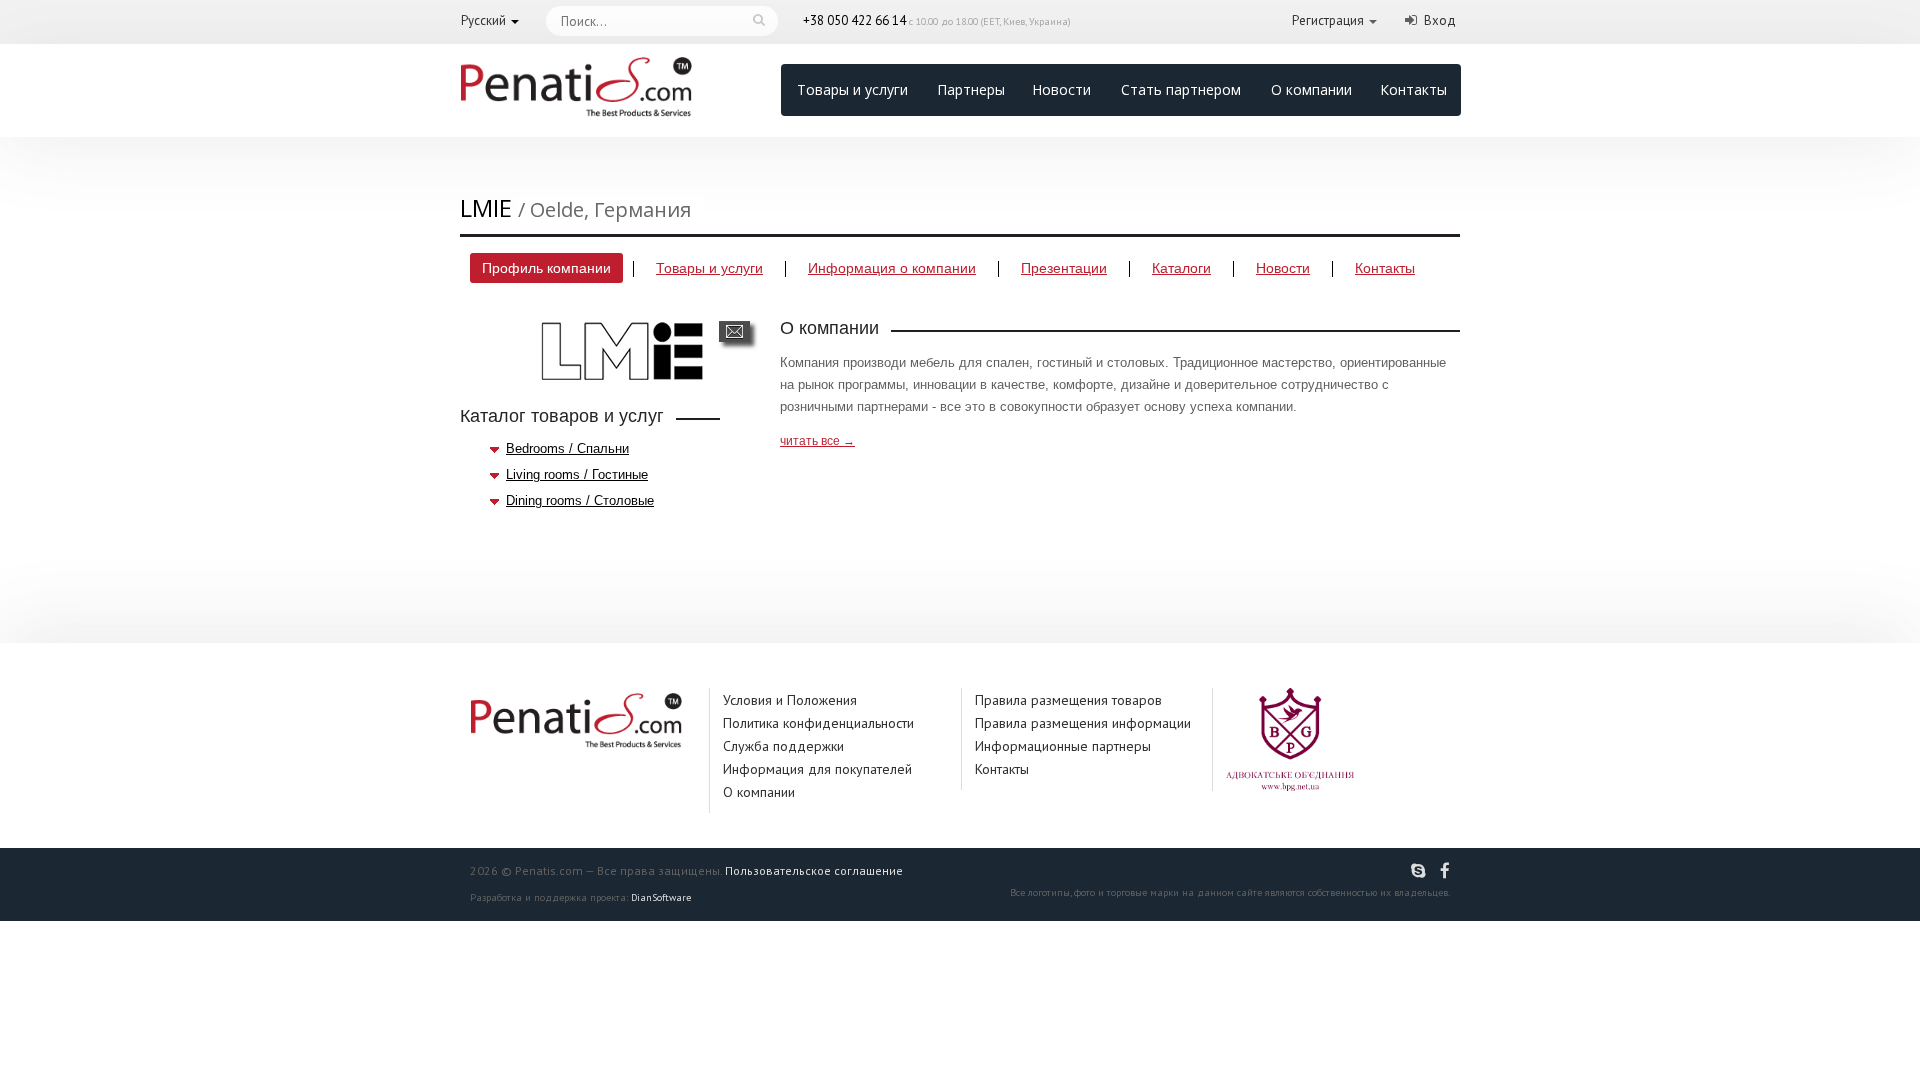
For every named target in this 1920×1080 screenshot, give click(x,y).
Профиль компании (546, 268)
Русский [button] (483, 20)
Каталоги (1181, 268)
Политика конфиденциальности (818, 723)
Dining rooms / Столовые (580, 500)
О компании (1311, 89)
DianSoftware (661, 897)
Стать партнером (1181, 89)
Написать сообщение (734, 331)
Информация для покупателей (817, 769)
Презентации (1064, 268)
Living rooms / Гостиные (577, 474)
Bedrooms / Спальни (567, 448)
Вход (1440, 20)
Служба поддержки (783, 746)
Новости (1061, 89)
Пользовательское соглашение (814, 870)
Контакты (1413, 89)
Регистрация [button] (1328, 20)
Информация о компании (892, 268)
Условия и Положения (790, 700)
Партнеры (971, 89)
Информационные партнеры (1063, 746)
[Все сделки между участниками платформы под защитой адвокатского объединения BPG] (1290, 738)
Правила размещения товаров (1068, 700)
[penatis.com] (1421, 871)
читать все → (817, 441)
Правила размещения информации (1083, 723)
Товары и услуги (852, 89)
